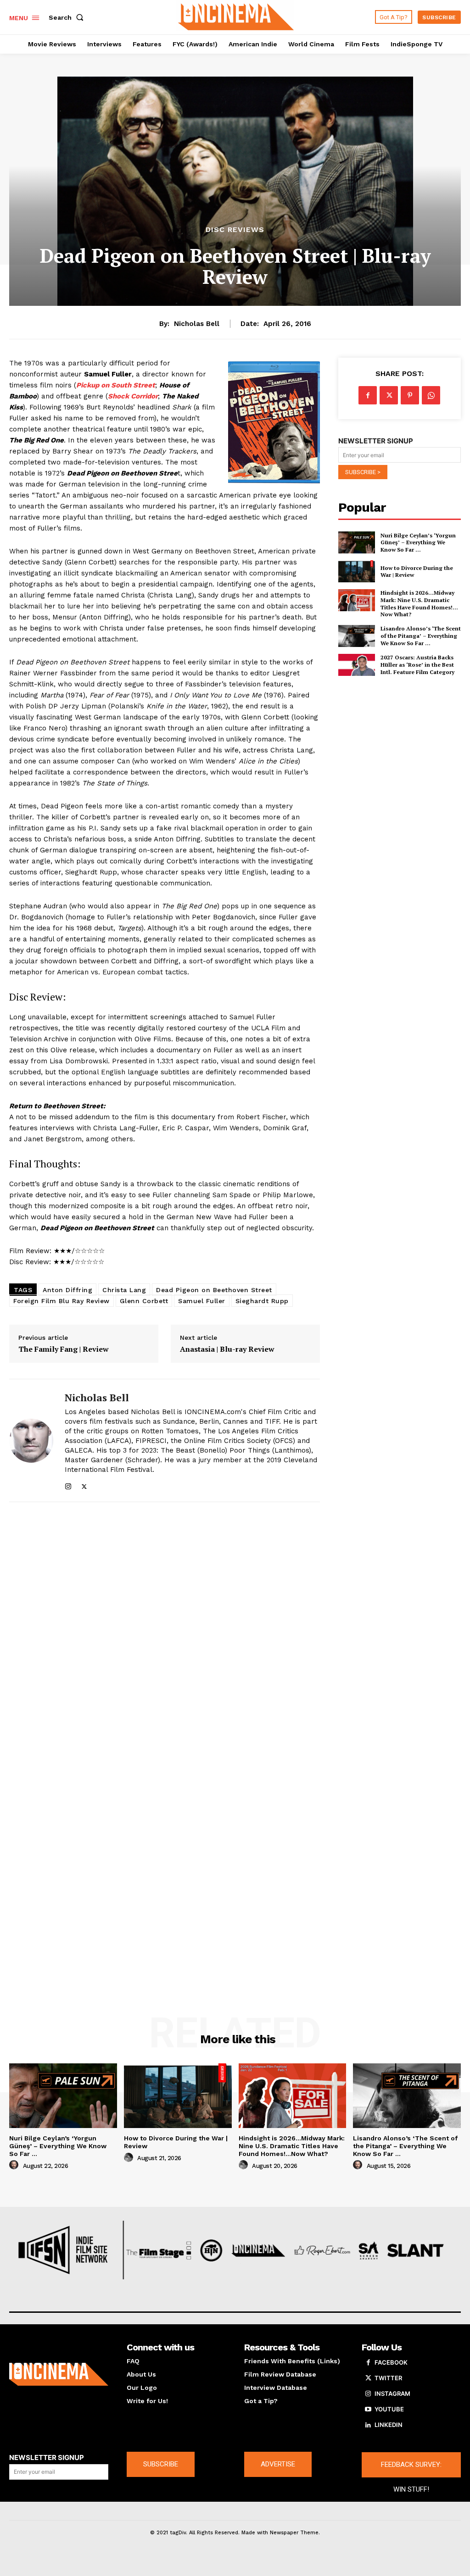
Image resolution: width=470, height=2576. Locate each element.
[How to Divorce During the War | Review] (357, 571)
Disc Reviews (235, 230)
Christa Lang (124, 1290)
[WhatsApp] (431, 395)
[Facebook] (368, 395)
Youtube (389, 2409)
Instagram (392, 2394)
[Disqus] (165, 1633)
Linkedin (389, 2425)
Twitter (388, 2378)
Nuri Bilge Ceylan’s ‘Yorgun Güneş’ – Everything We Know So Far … (418, 542)
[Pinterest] (410, 395)
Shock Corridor (133, 396)
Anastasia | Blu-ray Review (227, 1349)
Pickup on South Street (116, 385)
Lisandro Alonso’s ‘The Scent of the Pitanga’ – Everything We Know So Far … (421, 636)
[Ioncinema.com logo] (59, 2374)
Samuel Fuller (202, 1301)
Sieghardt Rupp (262, 1301)
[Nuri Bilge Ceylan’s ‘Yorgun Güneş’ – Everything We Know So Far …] (357, 542)
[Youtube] (368, 2410)
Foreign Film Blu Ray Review (62, 1301)
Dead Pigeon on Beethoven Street (214, 1290)
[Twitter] (84, 1484)
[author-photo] (15, 2165)
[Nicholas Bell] (31, 1440)
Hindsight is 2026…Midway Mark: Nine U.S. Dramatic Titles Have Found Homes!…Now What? (419, 603)
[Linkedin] (368, 2425)
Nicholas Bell (197, 324)
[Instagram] (68, 1484)
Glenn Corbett (144, 1301)
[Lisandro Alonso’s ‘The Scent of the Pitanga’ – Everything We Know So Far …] (357, 636)
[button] (68, 17)
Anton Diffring (67, 1290)
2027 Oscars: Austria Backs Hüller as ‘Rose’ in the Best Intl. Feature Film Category (417, 664)
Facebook (391, 2362)
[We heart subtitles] (236, 16)
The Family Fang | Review (64, 1349)
